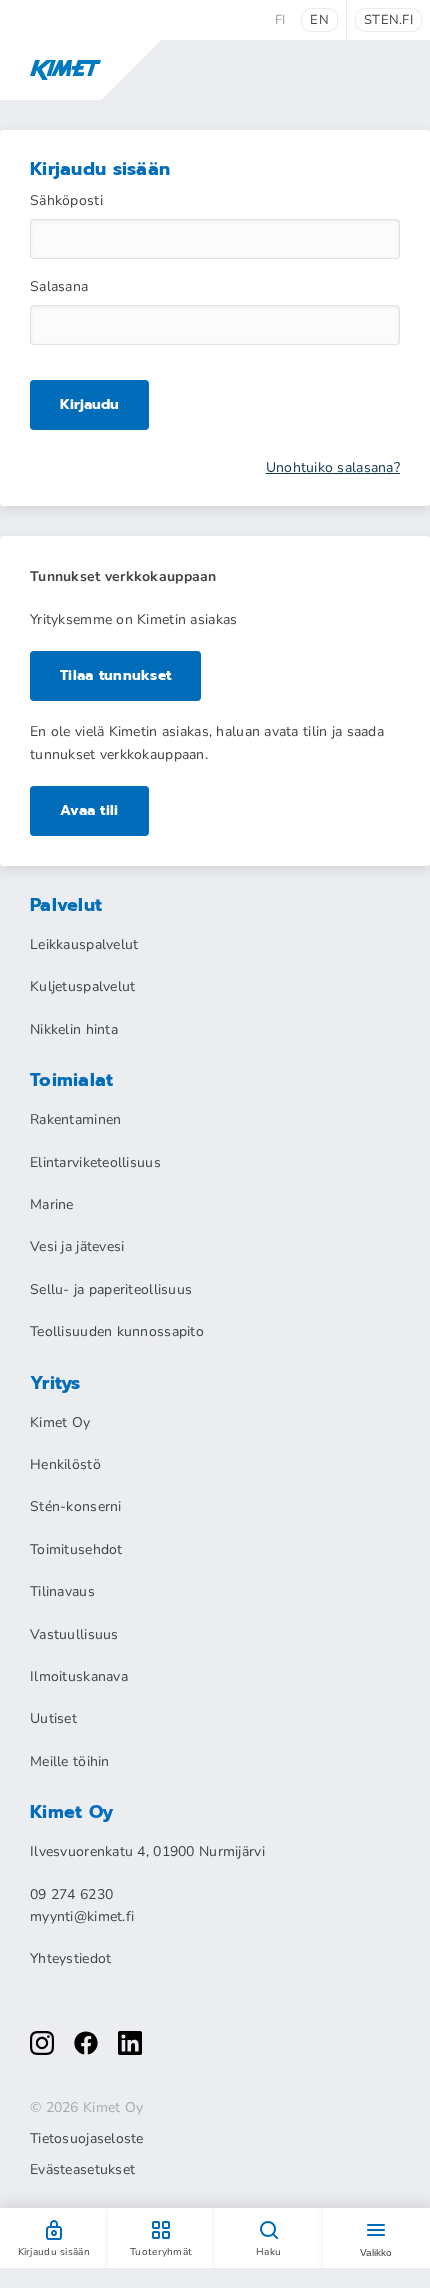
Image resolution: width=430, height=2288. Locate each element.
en (319, 20)
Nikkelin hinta (74, 1029)
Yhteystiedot (70, 1958)
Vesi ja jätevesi (77, 1246)
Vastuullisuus (74, 1634)
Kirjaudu (89, 404)
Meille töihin (70, 1761)
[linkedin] (130, 2043)
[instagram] (42, 2043)
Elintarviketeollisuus (95, 1162)
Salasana (59, 287)
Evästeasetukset (82, 2170)
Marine (52, 1204)
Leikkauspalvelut (84, 944)
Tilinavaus (62, 1591)
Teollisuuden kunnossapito (117, 1331)
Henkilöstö (65, 1464)
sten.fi (388, 20)
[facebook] (86, 2043)
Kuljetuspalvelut (82, 986)
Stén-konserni (76, 1506)
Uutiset (53, 1718)
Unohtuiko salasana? (333, 468)
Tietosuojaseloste (87, 2139)
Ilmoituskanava (79, 1676)
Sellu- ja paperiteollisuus (111, 1289)
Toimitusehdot (76, 1549)
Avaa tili (89, 810)
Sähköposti (66, 201)
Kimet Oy (60, 1422)
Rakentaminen (75, 1119)
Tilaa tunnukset (115, 675)
